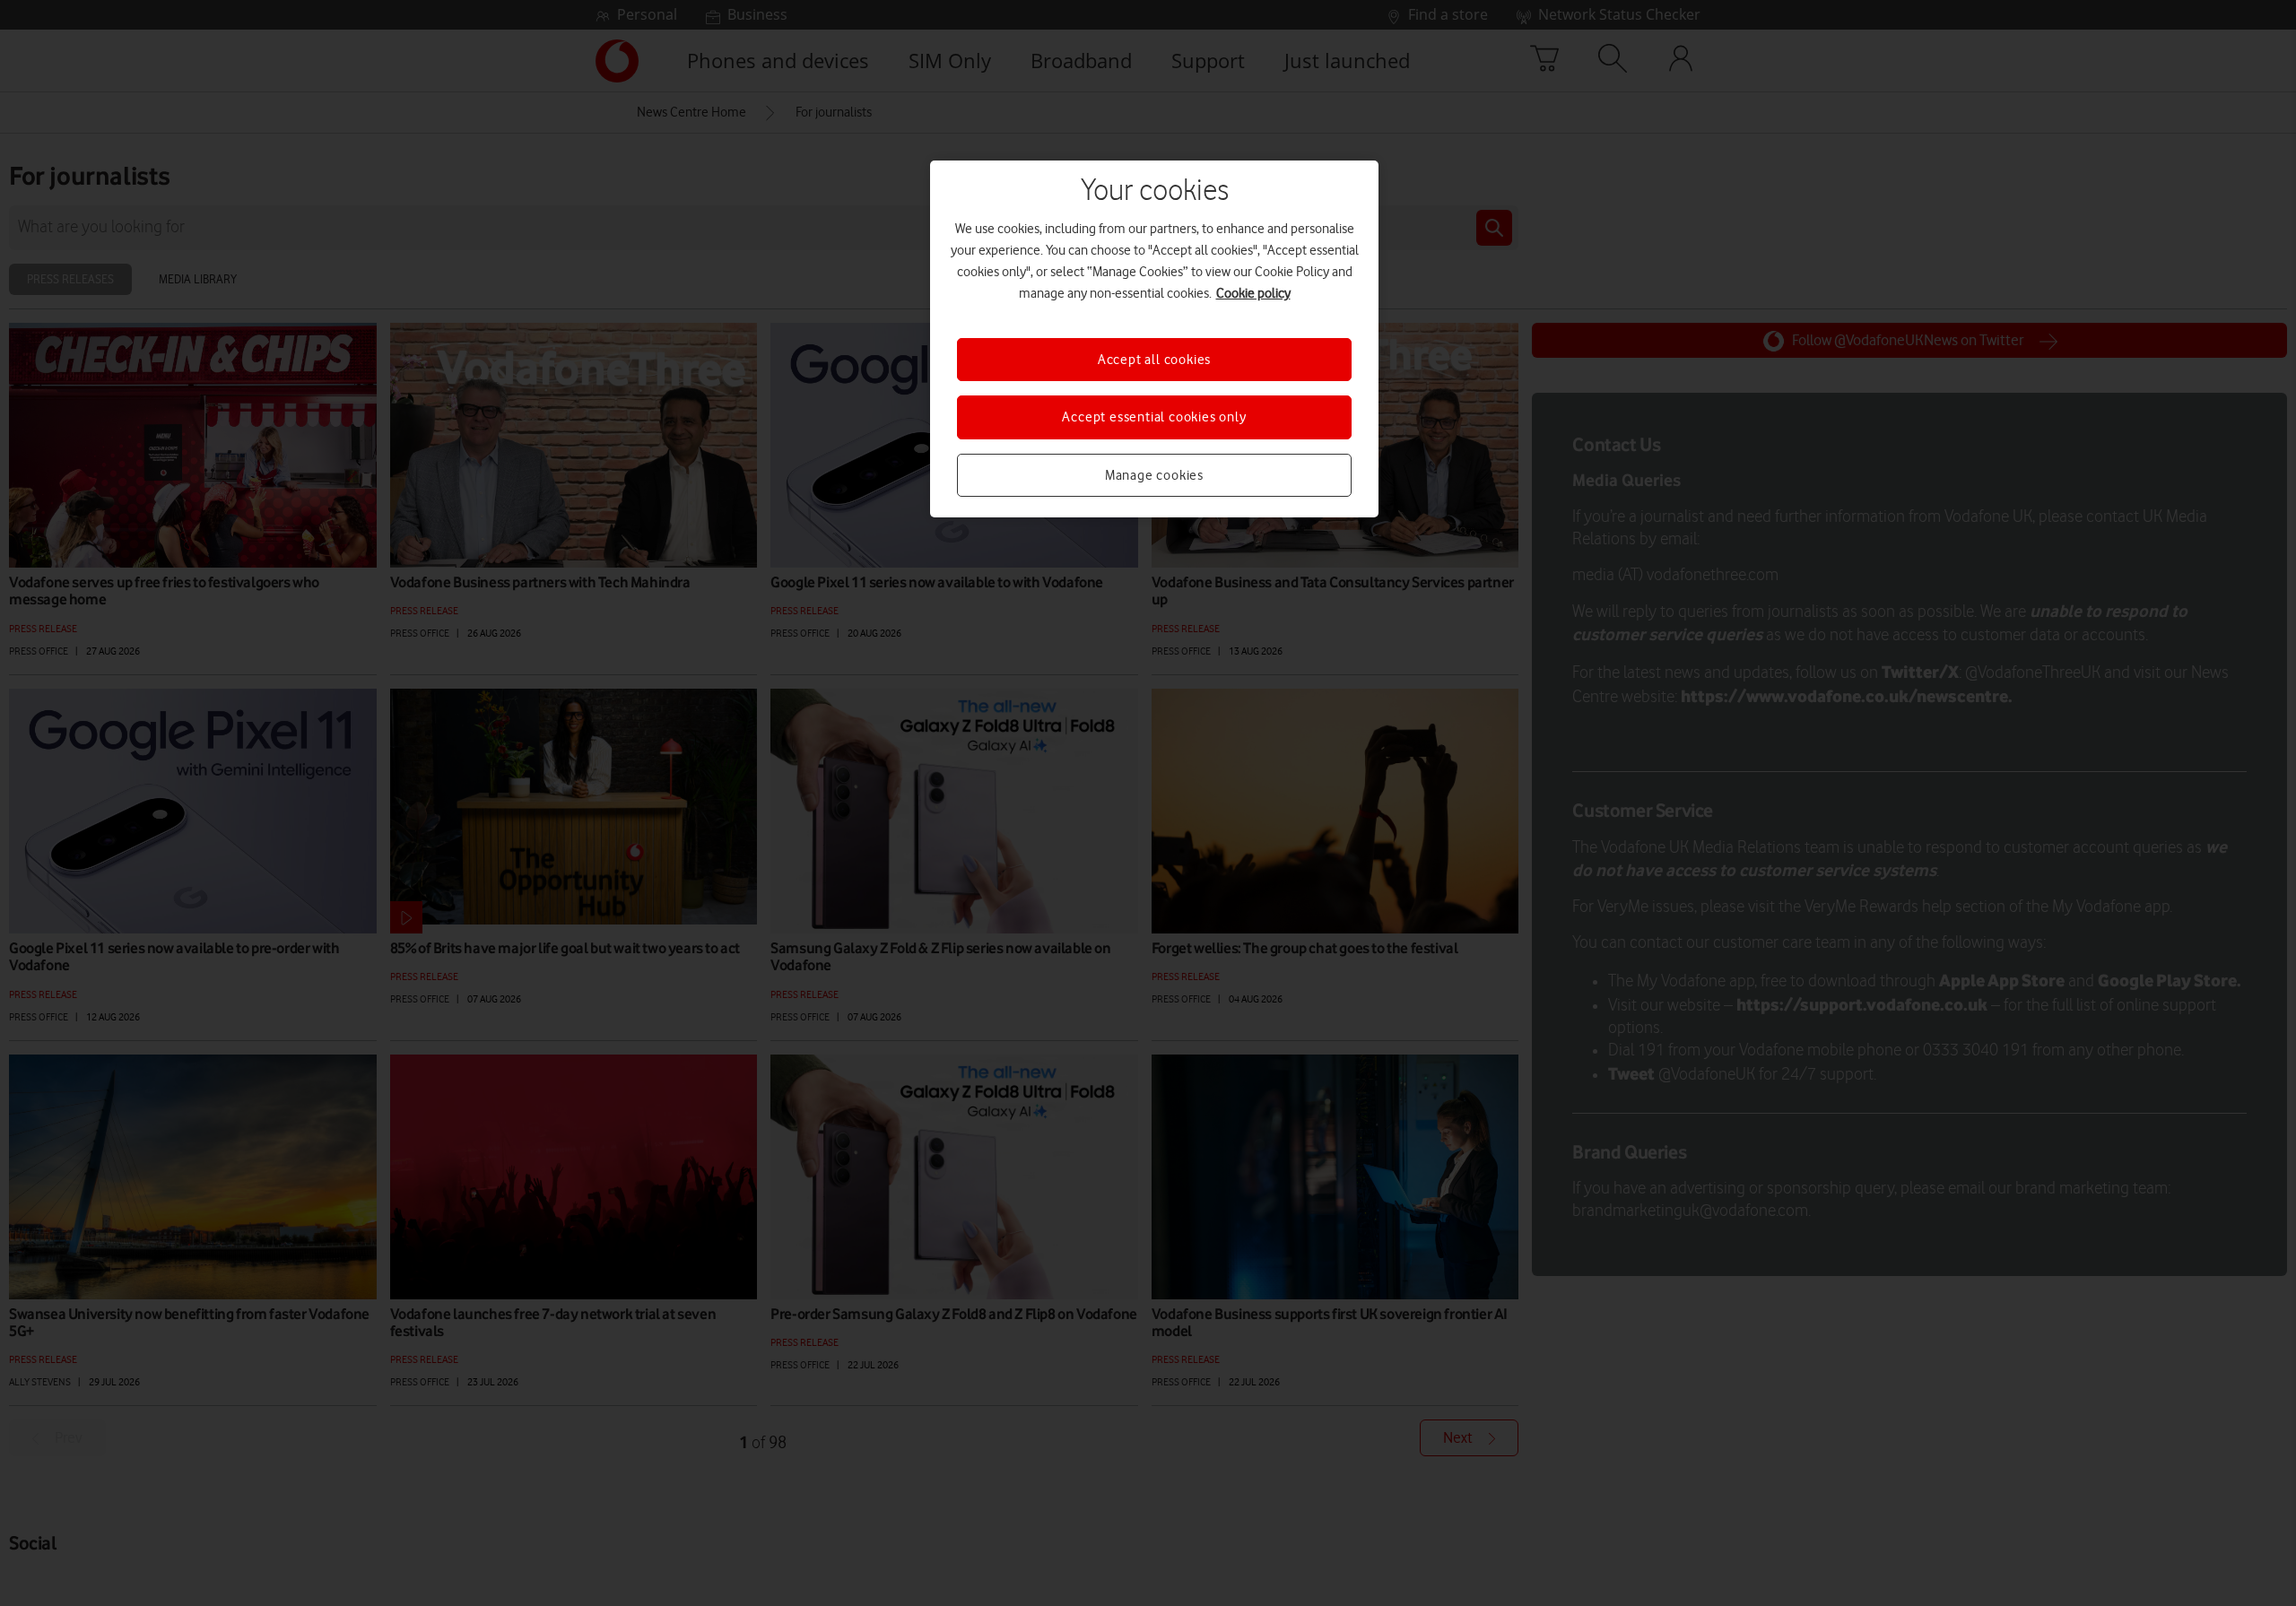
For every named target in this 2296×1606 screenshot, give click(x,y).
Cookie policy (1253, 293)
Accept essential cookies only (1154, 417)
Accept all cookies (1154, 360)
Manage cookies (1154, 475)
